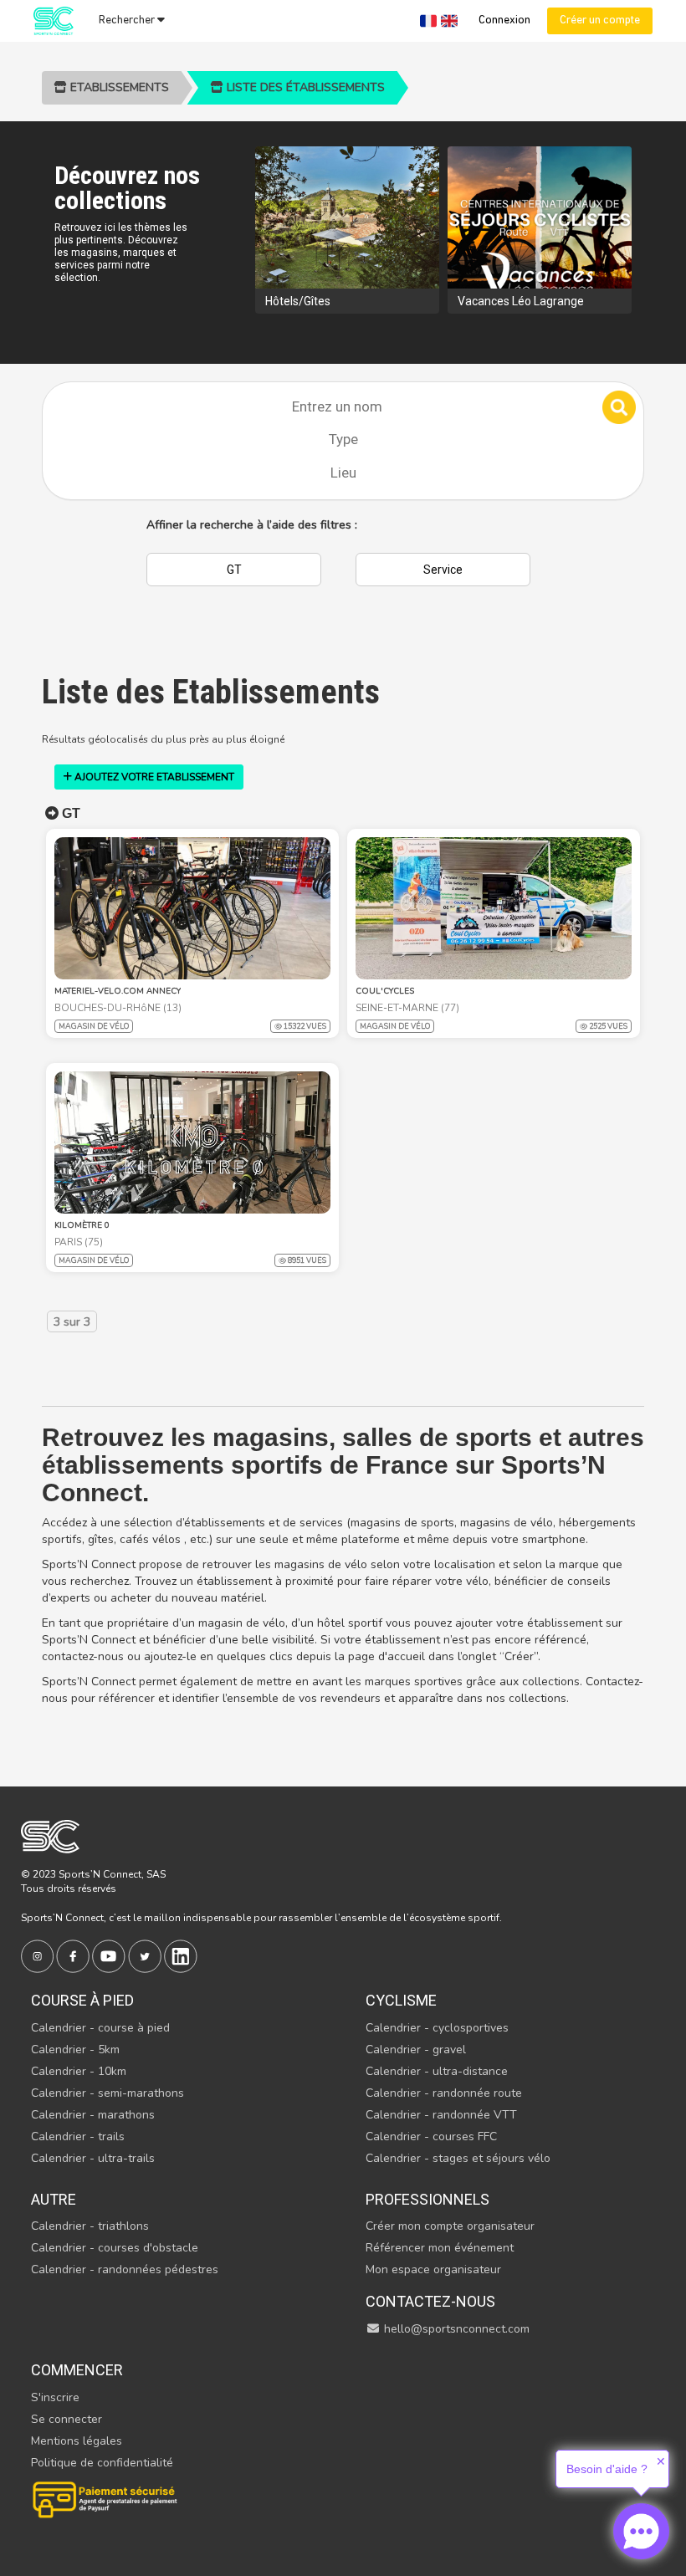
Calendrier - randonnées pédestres (125, 2269)
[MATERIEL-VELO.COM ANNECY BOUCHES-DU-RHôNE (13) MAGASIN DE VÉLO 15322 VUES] (192, 908)
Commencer (77, 2370)
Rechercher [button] (128, 20)
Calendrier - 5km (75, 2050)
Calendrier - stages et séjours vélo (458, 2158)
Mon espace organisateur (433, 2269)
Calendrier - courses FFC (431, 2136)
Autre (54, 2199)
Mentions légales (77, 2441)
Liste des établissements (304, 87)
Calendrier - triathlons (90, 2226)
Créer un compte (600, 20)
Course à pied (82, 2000)
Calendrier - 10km (79, 2071)
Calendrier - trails (78, 2136)
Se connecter (67, 2419)
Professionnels (427, 2199)
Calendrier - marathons (93, 2115)
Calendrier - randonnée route (444, 2093)
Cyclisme (401, 2000)
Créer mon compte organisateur (450, 2226)
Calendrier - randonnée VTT (441, 2115)
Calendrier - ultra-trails (93, 2158)
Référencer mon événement (440, 2248)
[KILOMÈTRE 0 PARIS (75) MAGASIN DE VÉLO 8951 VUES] (192, 1142)
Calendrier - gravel (416, 2050)
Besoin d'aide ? (607, 2469)
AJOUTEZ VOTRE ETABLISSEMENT (153, 777)
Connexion (504, 20)
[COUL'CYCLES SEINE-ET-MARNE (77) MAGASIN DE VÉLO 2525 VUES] (494, 908)
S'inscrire (55, 2397)
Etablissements (118, 87)
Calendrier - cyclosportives (437, 2028)
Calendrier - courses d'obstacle (115, 2248)
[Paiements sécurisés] (106, 2498)
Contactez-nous (430, 2301)
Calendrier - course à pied (100, 2028)
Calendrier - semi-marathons (108, 2093)
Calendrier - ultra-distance (437, 2071)
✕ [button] (661, 2461)
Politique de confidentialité (102, 2463)
